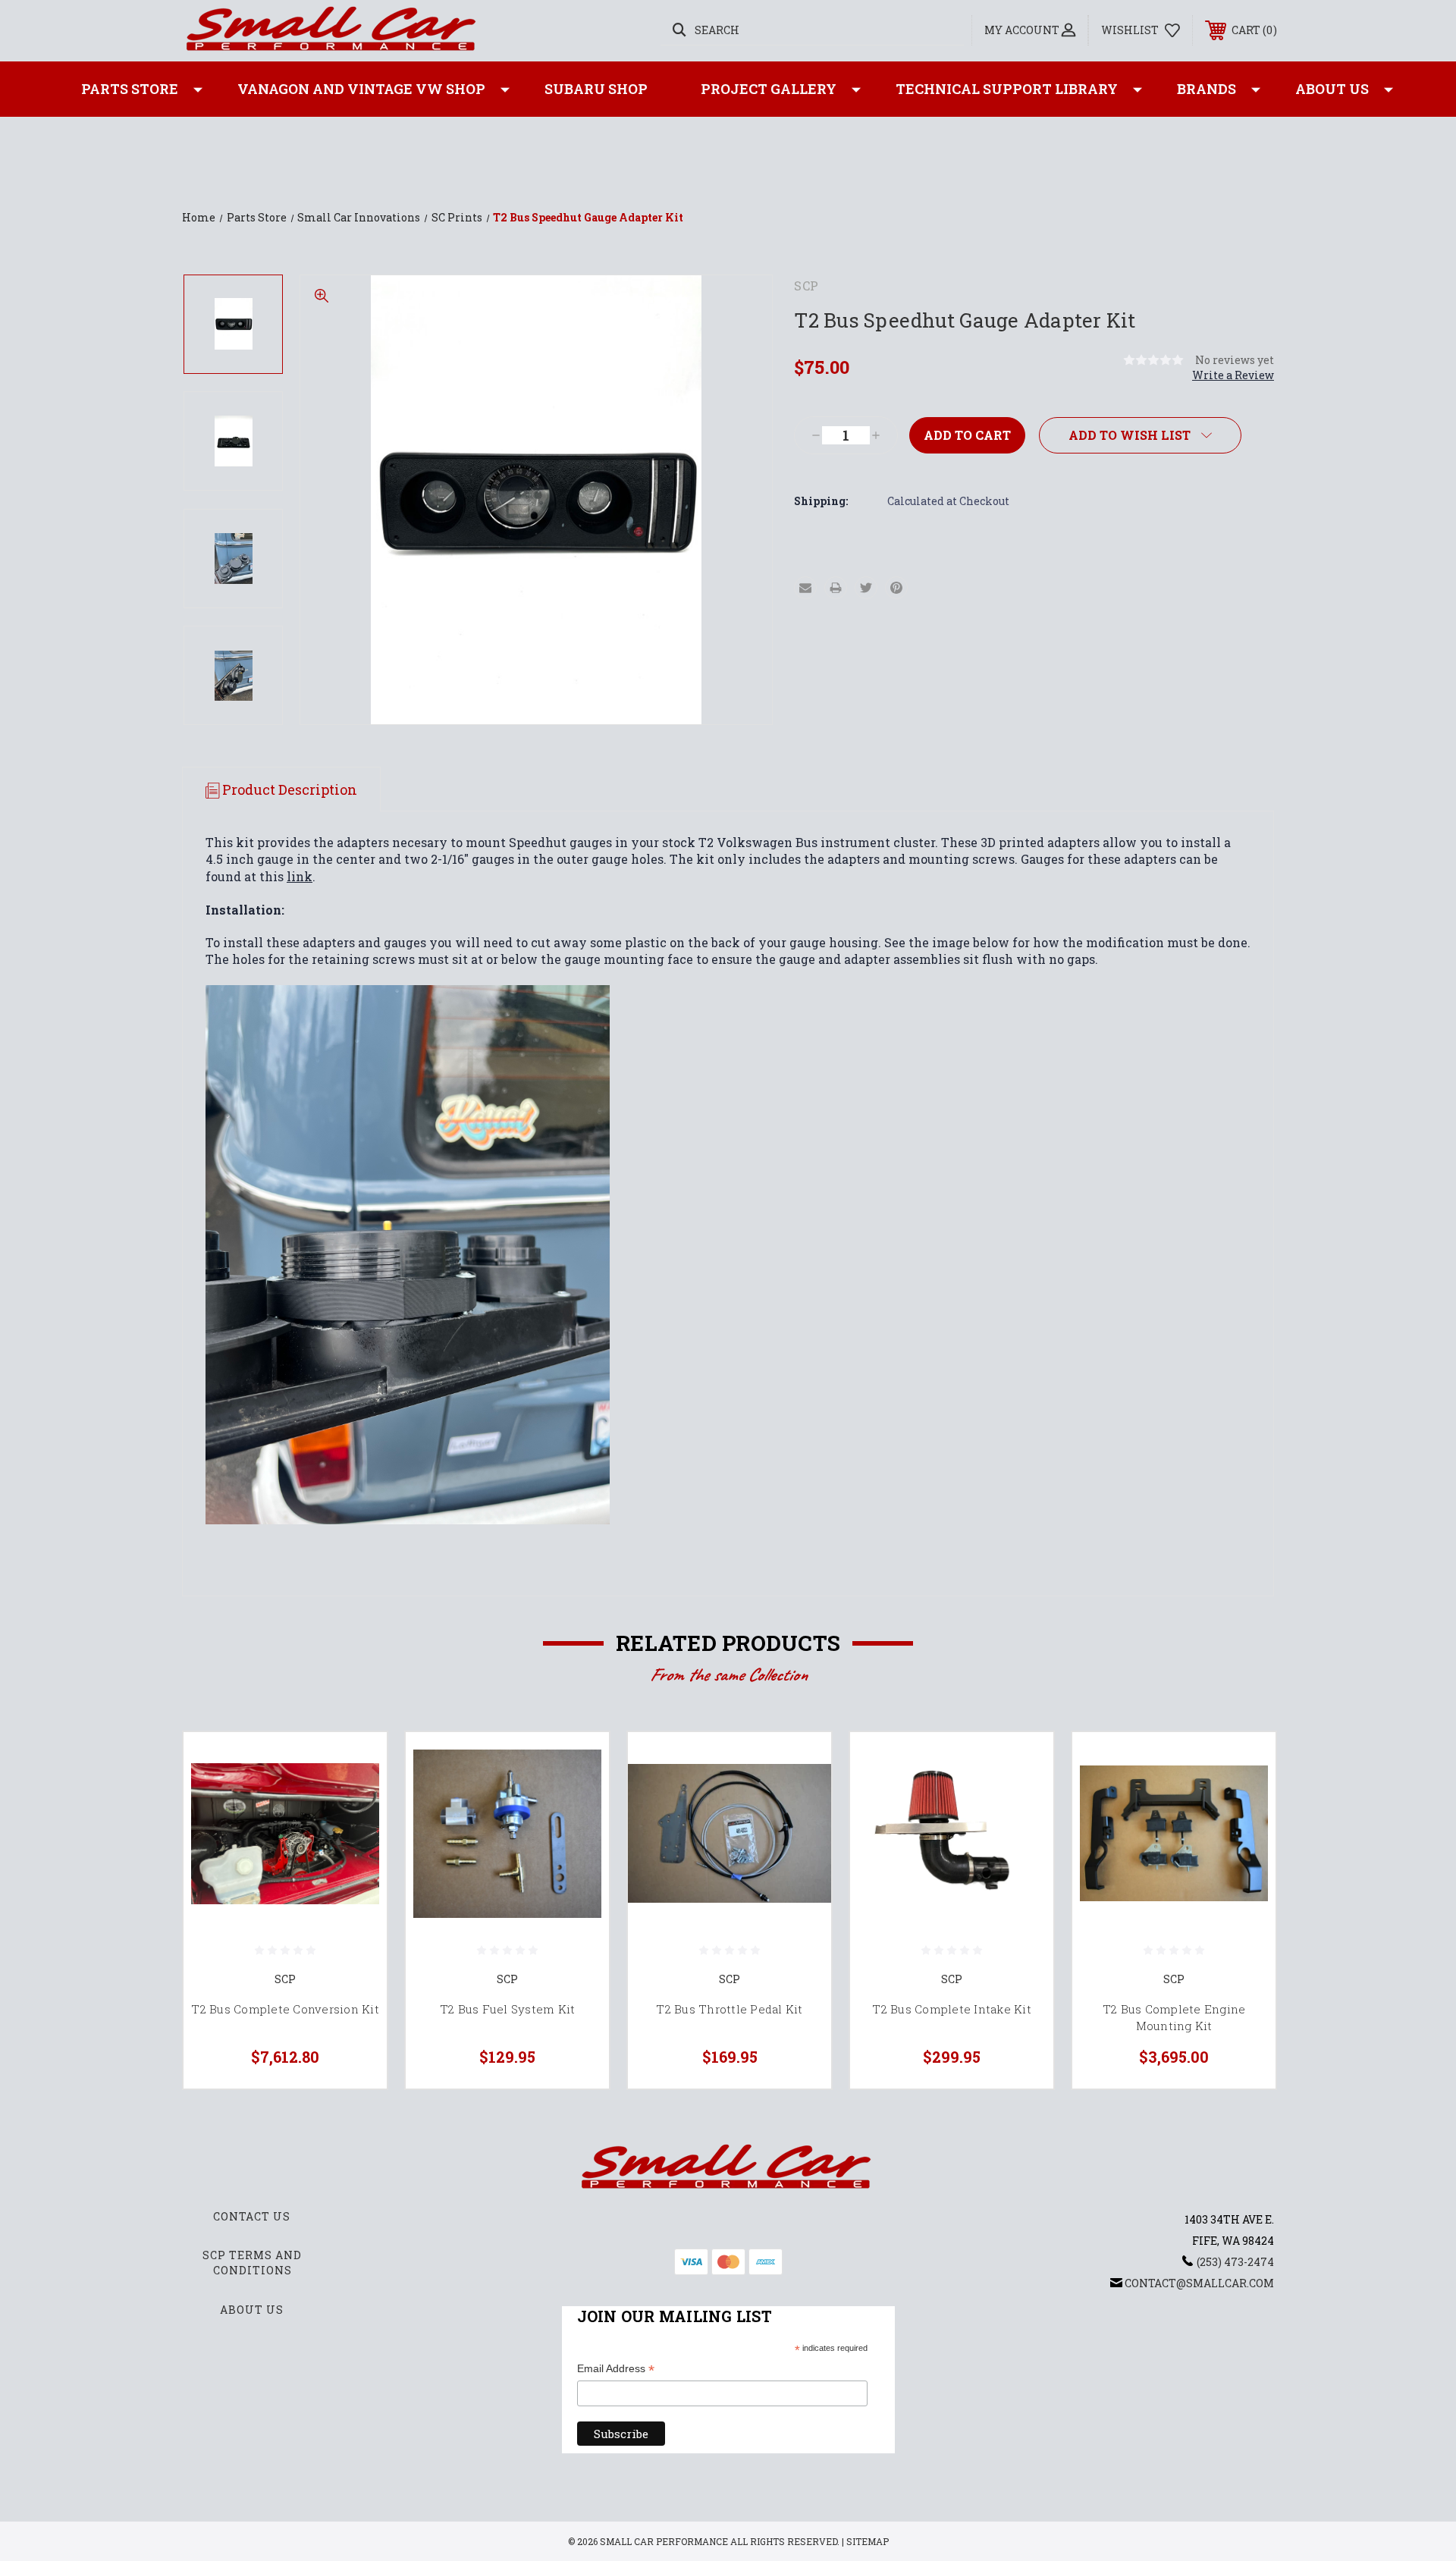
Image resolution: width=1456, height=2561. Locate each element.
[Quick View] (356, 1763)
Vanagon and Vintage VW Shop (361, 89)
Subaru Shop (596, 89)
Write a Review (1233, 375)
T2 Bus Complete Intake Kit (952, 2009)
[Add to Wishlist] (356, 1801)
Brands (1207, 89)
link (300, 876)
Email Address (616, 2370)
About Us (1332, 89)
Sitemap (868, 2541)
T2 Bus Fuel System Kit (508, 2009)
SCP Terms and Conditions (252, 2263)
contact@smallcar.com (1199, 2283)
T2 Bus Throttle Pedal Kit (729, 2009)
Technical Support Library (1007, 89)
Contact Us (252, 2216)
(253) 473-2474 (1235, 2262)
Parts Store (130, 89)
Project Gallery (769, 89)
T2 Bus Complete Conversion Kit (285, 2009)
